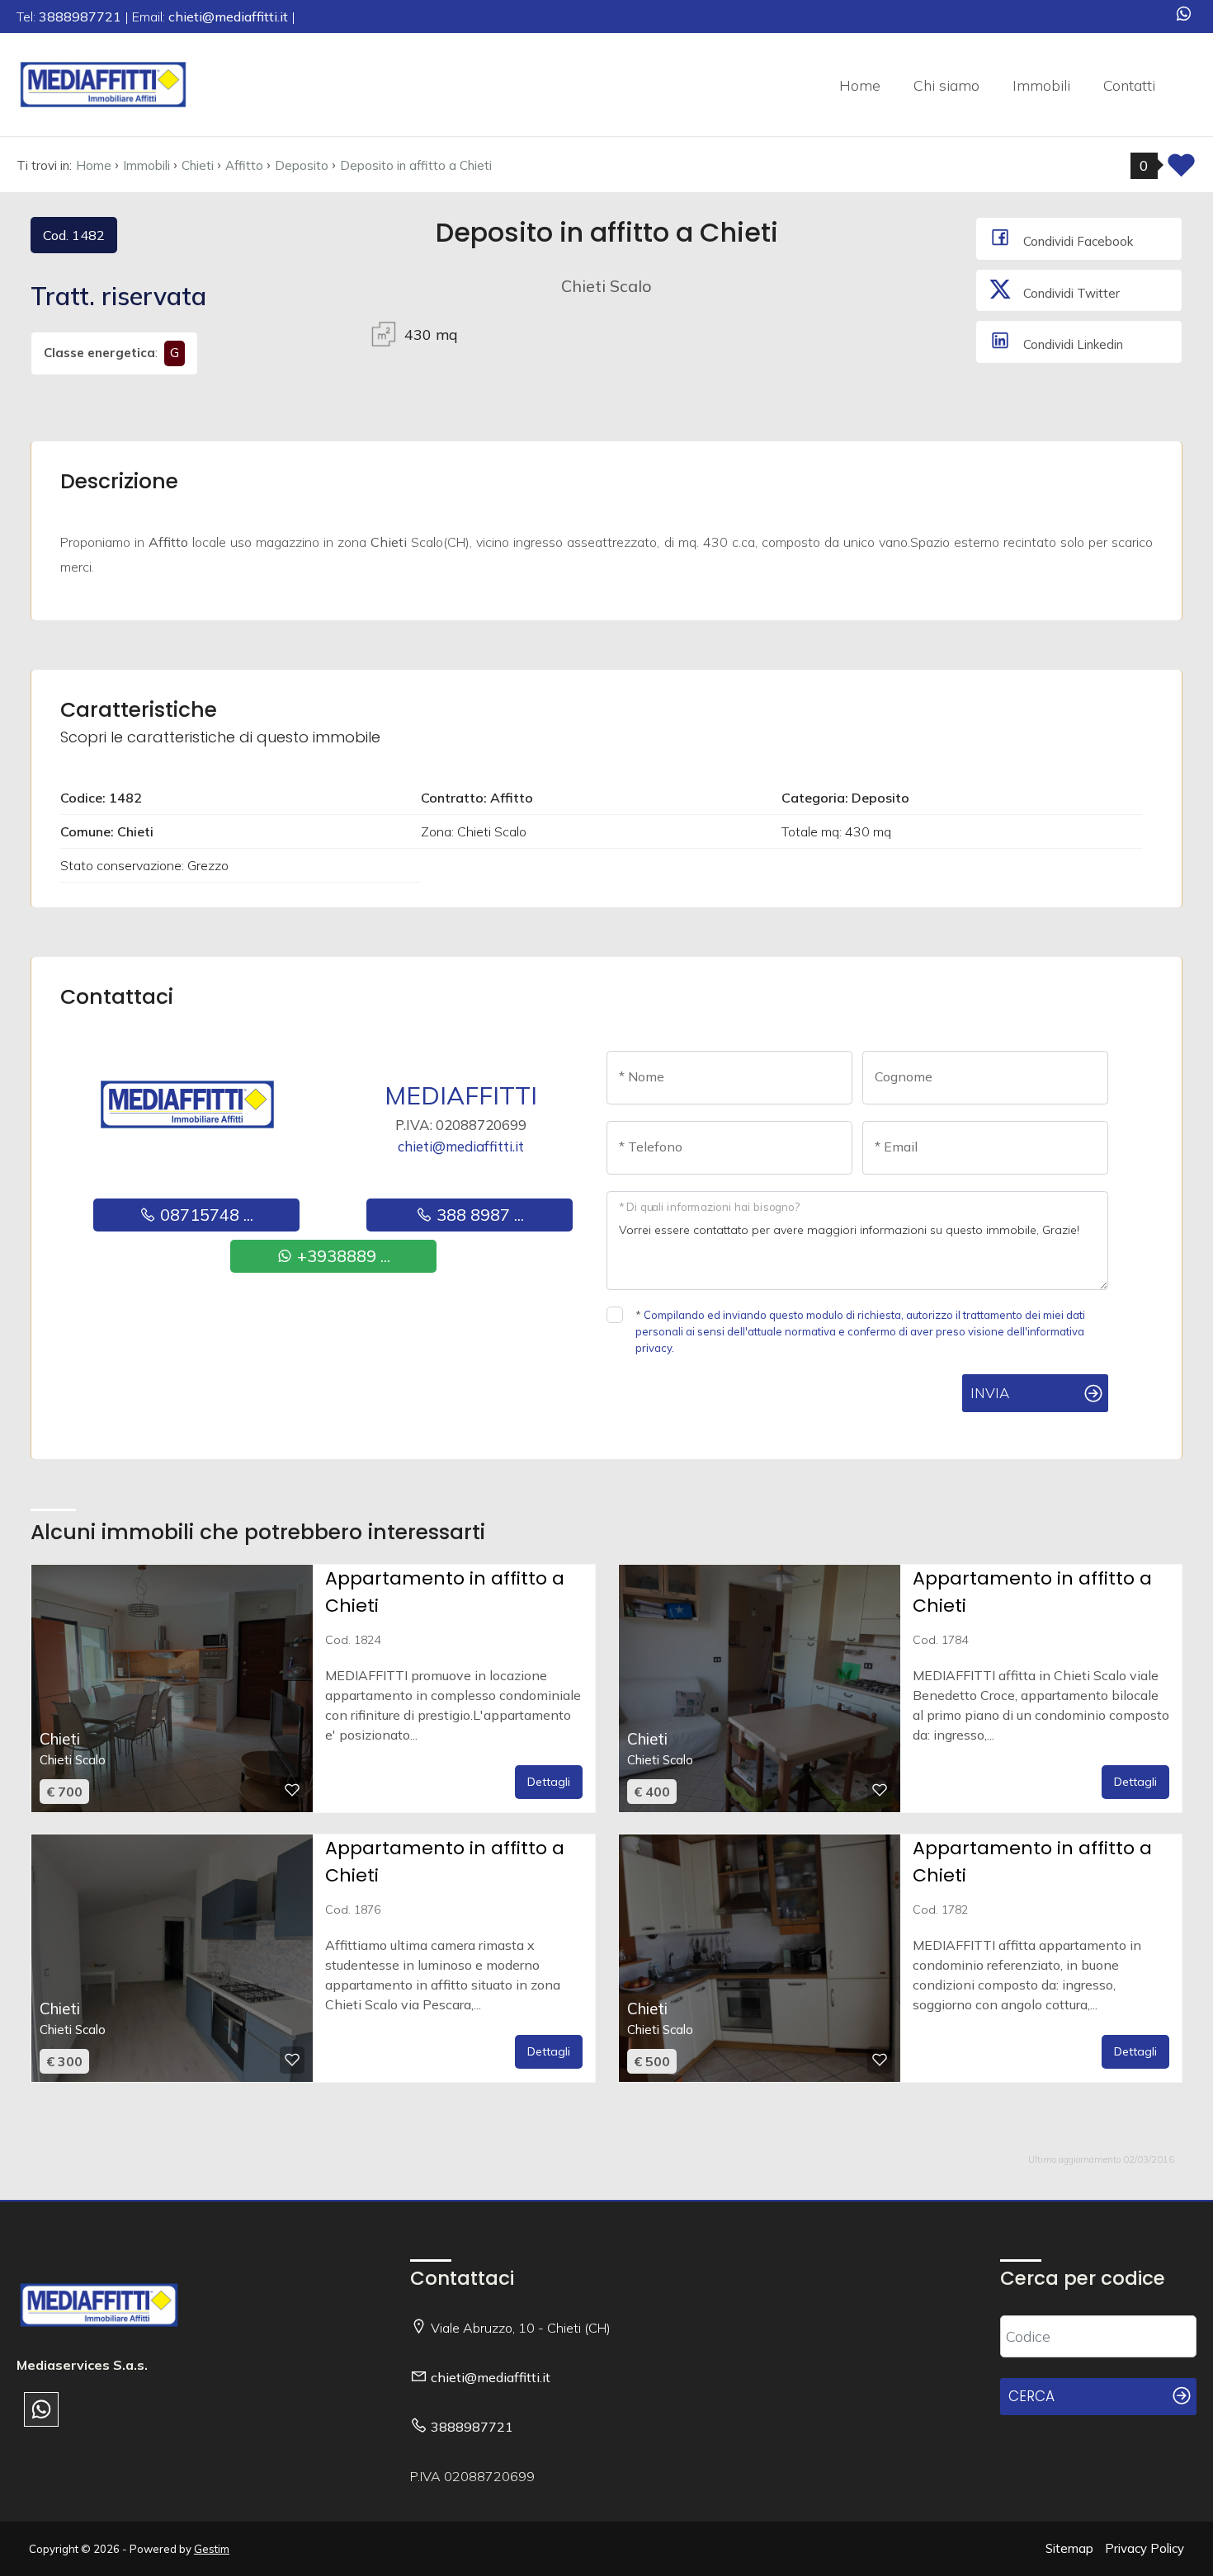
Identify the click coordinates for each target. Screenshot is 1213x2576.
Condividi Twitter (1070, 293)
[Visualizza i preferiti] (1181, 170)
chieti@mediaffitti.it (461, 1146)
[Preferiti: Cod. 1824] (292, 1790)
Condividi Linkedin (1071, 344)
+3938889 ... (342, 1256)
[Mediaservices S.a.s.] (103, 83)
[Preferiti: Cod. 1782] (880, 2060)
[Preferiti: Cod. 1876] (292, 2060)
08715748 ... (205, 1215)
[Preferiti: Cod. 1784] (880, 1790)
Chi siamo (946, 85)
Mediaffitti (461, 1095)
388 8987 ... (478, 1215)
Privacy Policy (1145, 2548)
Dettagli (549, 1782)
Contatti (1129, 85)
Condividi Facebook (1076, 241)
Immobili (1041, 85)
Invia (990, 1393)
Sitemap (1069, 2548)
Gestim (212, 2549)
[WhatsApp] (1184, 15)
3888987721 (472, 2427)
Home (860, 85)
